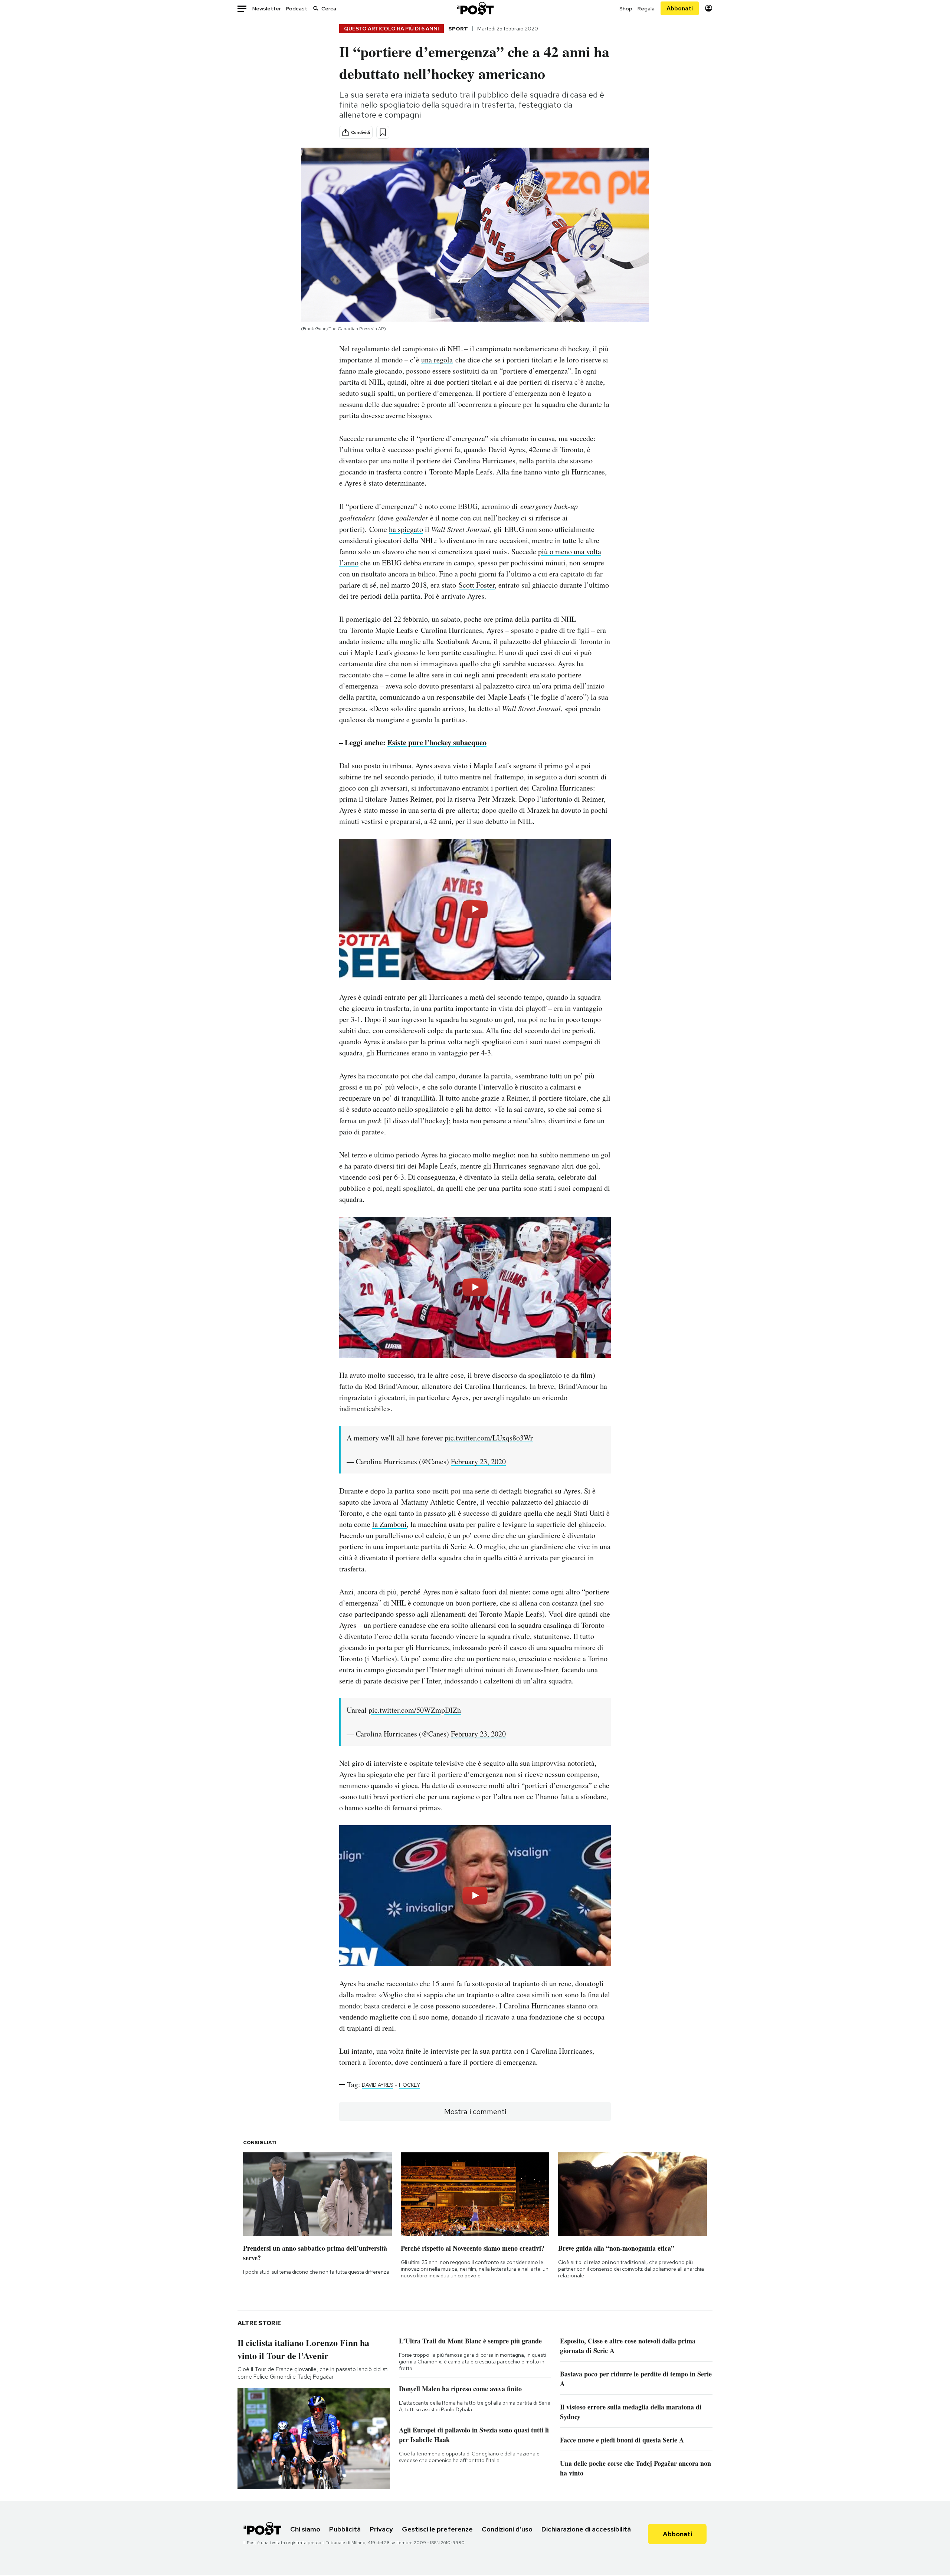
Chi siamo (305, 2529)
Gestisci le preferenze (437, 2529)
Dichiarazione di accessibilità (586, 2529)
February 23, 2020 (478, 1461)
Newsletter (267, 9)
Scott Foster (477, 585)
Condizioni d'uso (507, 2529)
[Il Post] (475, 8)
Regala (646, 9)
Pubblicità (345, 2529)
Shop (626, 9)
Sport (458, 29)
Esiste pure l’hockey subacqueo (437, 742)
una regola (437, 360)
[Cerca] (316, 8)
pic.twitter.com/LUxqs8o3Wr (489, 1438)
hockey (410, 2085)
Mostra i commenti (475, 2112)
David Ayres (377, 2085)
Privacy (381, 2529)
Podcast (297, 9)
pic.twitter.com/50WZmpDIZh (415, 1710)
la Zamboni (389, 1524)
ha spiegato (406, 529)
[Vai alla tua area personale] (709, 8)
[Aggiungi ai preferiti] (383, 132)
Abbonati (680, 8)
